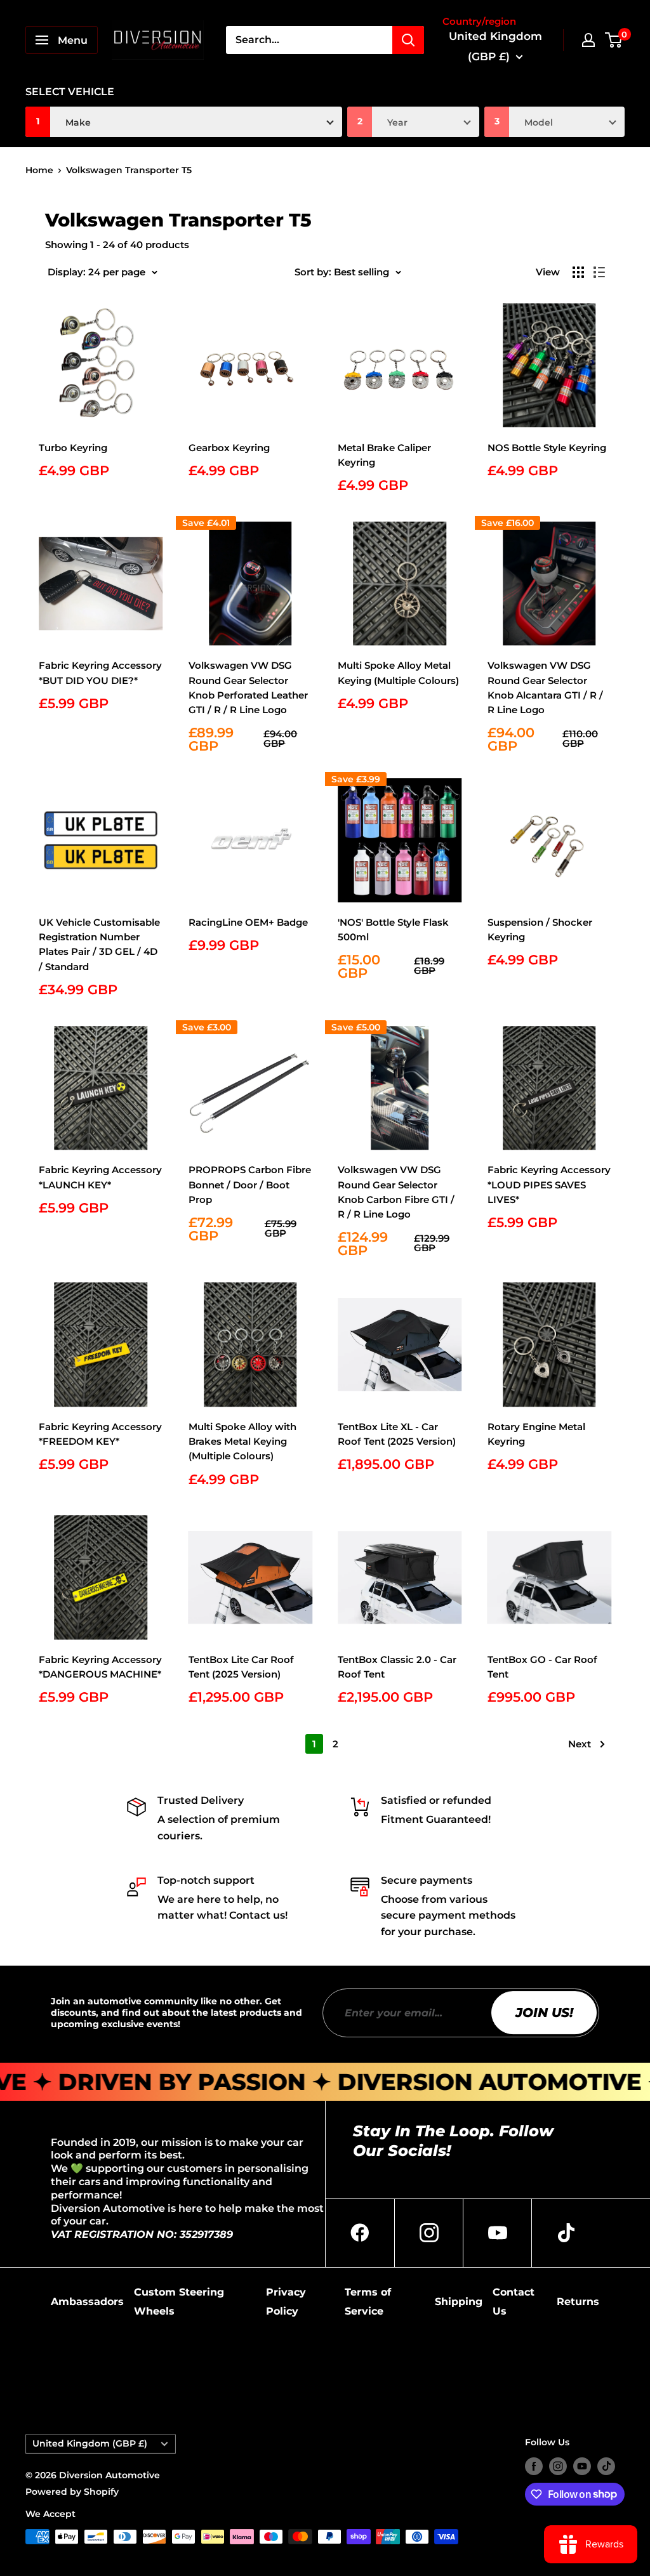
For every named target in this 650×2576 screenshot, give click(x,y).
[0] (614, 40)
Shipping (459, 2302)
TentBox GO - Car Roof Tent (542, 1667)
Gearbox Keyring (229, 448)
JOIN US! (544, 2013)
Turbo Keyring (73, 448)
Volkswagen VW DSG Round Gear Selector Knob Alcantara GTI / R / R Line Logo (545, 687)
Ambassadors (87, 2302)
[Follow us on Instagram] (558, 2466)
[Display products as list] (599, 272)
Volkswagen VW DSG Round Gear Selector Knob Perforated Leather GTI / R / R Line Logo (248, 687)
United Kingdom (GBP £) (90, 2443)
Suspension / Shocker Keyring (540, 930)
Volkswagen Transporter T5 (129, 170)
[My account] (588, 40)
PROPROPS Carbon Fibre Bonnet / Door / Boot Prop (250, 1185)
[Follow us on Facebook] (534, 2466)
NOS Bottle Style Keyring (547, 448)
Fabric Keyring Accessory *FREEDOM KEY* (100, 1434)
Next (580, 1744)
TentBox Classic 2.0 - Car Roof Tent (397, 1667)
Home (39, 170)
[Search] (408, 40)
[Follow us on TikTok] (606, 2466)
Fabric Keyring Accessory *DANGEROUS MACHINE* (100, 1667)
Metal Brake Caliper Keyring (384, 455)
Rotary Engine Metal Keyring (536, 1434)
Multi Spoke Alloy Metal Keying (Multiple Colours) (398, 673)
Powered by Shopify (72, 2492)
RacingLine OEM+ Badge (248, 922)
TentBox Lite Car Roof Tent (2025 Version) (241, 1667)
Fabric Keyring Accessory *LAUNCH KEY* (100, 1177)
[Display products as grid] (578, 272)
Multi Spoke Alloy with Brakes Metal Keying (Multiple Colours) (242, 1442)
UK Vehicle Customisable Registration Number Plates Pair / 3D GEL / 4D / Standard (99, 944)
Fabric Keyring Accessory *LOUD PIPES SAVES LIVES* (549, 1185)
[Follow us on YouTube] (582, 2466)
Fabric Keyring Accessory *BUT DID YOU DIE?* (100, 673)
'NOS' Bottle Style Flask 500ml (393, 930)
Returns (578, 2302)
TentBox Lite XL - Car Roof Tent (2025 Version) (397, 1434)
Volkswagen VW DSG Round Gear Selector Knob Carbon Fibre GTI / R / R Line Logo (396, 1192)
